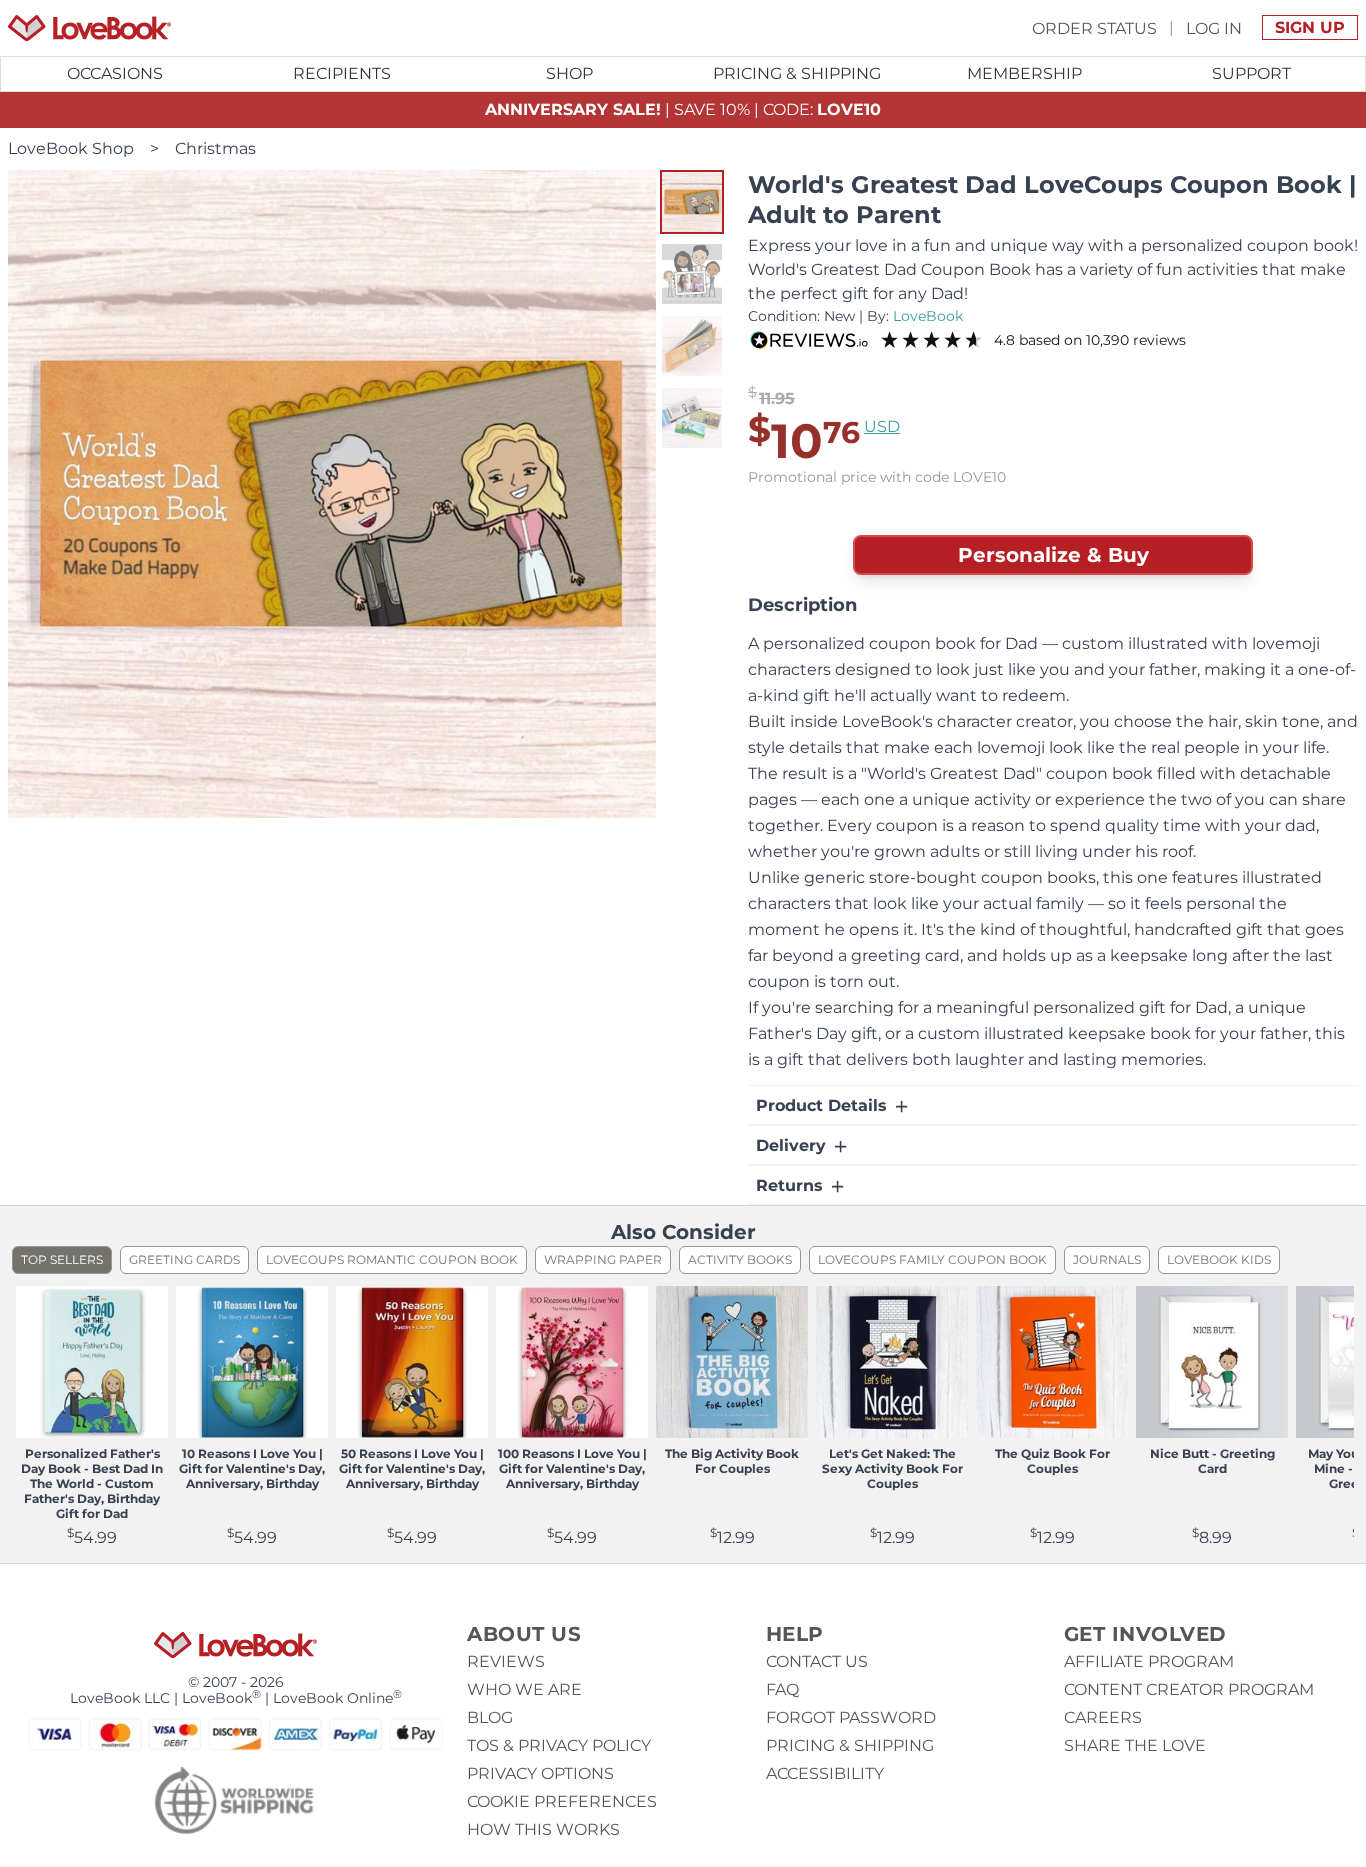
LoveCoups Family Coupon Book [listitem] (932, 1259)
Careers (1103, 1717)
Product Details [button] (824, 1105)
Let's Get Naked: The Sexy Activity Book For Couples (892, 1468)
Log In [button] (1214, 27)
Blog (490, 1717)
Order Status (1094, 27)
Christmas (215, 148)
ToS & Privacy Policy (559, 1745)
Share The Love (1135, 1745)
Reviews (506, 1661)
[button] (692, 202)
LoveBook (928, 316)
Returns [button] (792, 1185)
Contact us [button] (817, 1661)
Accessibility (825, 1773)
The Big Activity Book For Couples (732, 1461)
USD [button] (882, 426)
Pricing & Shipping (797, 73)
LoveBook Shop (71, 148)
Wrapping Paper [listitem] (603, 1259)
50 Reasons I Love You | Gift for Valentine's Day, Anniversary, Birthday (412, 1468)
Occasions (115, 73)
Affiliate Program (1149, 1661)
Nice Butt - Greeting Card (1212, 1461)
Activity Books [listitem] (740, 1259)
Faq (782, 1689)
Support (1251, 73)
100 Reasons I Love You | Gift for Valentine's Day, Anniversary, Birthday (572, 1468)
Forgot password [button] (851, 1717)
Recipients (342, 73)
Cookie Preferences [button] (562, 1801)
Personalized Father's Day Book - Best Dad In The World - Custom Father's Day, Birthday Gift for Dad (92, 1483)
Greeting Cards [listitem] (184, 1259)
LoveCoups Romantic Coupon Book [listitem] (392, 1259)
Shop (569, 73)
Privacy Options (540, 1773)
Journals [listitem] (1107, 1259)
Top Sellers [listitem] (62, 1259)
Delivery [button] (793, 1145)
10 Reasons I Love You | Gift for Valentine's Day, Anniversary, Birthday (252, 1468)
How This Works (543, 1829)
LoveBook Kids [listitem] (1219, 1259)
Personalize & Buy (1053, 555)
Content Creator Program (1189, 1689)
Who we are (524, 1689)
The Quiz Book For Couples (1052, 1461)
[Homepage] (89, 28)
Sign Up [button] (1310, 27)
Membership (1024, 73)
